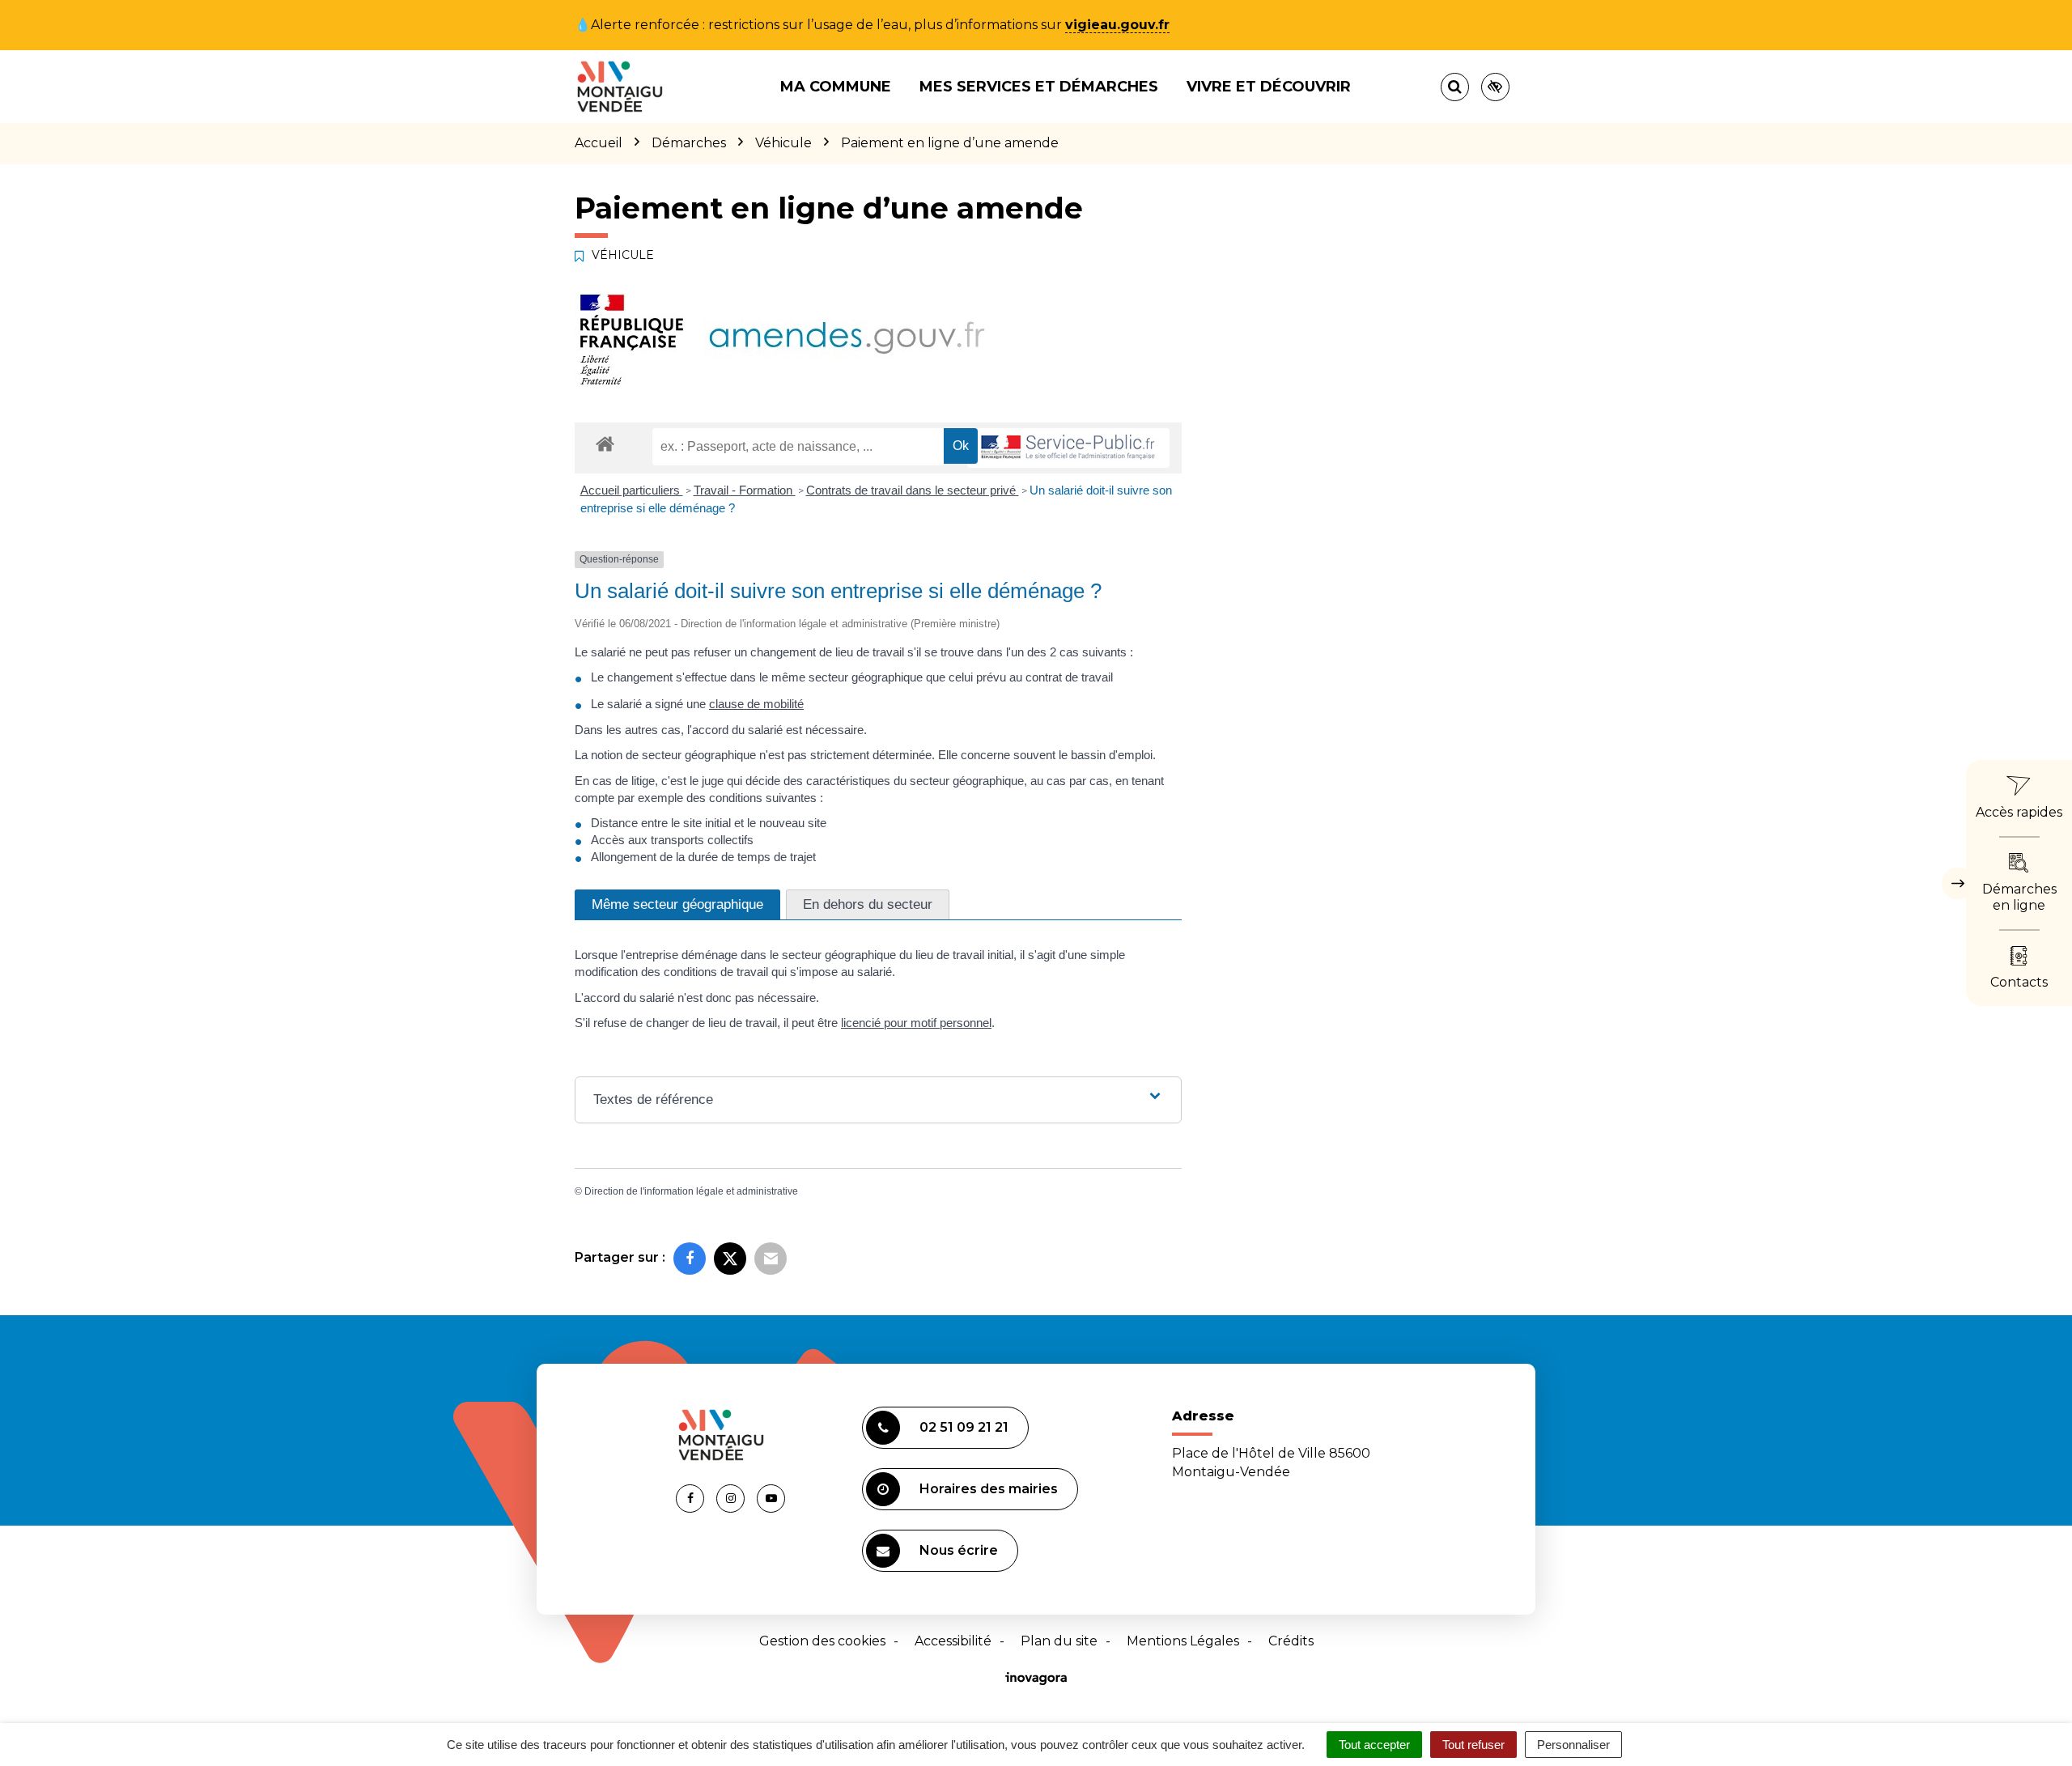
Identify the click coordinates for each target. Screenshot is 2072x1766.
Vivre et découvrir (1269, 87)
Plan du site (1059, 1641)
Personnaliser (1573, 1745)
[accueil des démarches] (605, 443)
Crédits (1291, 1641)
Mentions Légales (1183, 1641)
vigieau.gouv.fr (1117, 25)
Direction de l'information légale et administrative (691, 1191)
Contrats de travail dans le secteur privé (913, 490)
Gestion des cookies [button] (822, 1641)
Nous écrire (959, 1550)
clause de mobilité (756, 704)
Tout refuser (1473, 1745)
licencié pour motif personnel (916, 1023)
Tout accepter (1374, 1745)
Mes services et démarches (1039, 87)
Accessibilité (953, 1641)
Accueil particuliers (632, 490)
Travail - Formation (745, 490)
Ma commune (836, 87)
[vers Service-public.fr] (1068, 448)
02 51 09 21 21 (964, 1427)
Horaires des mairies (989, 1489)
